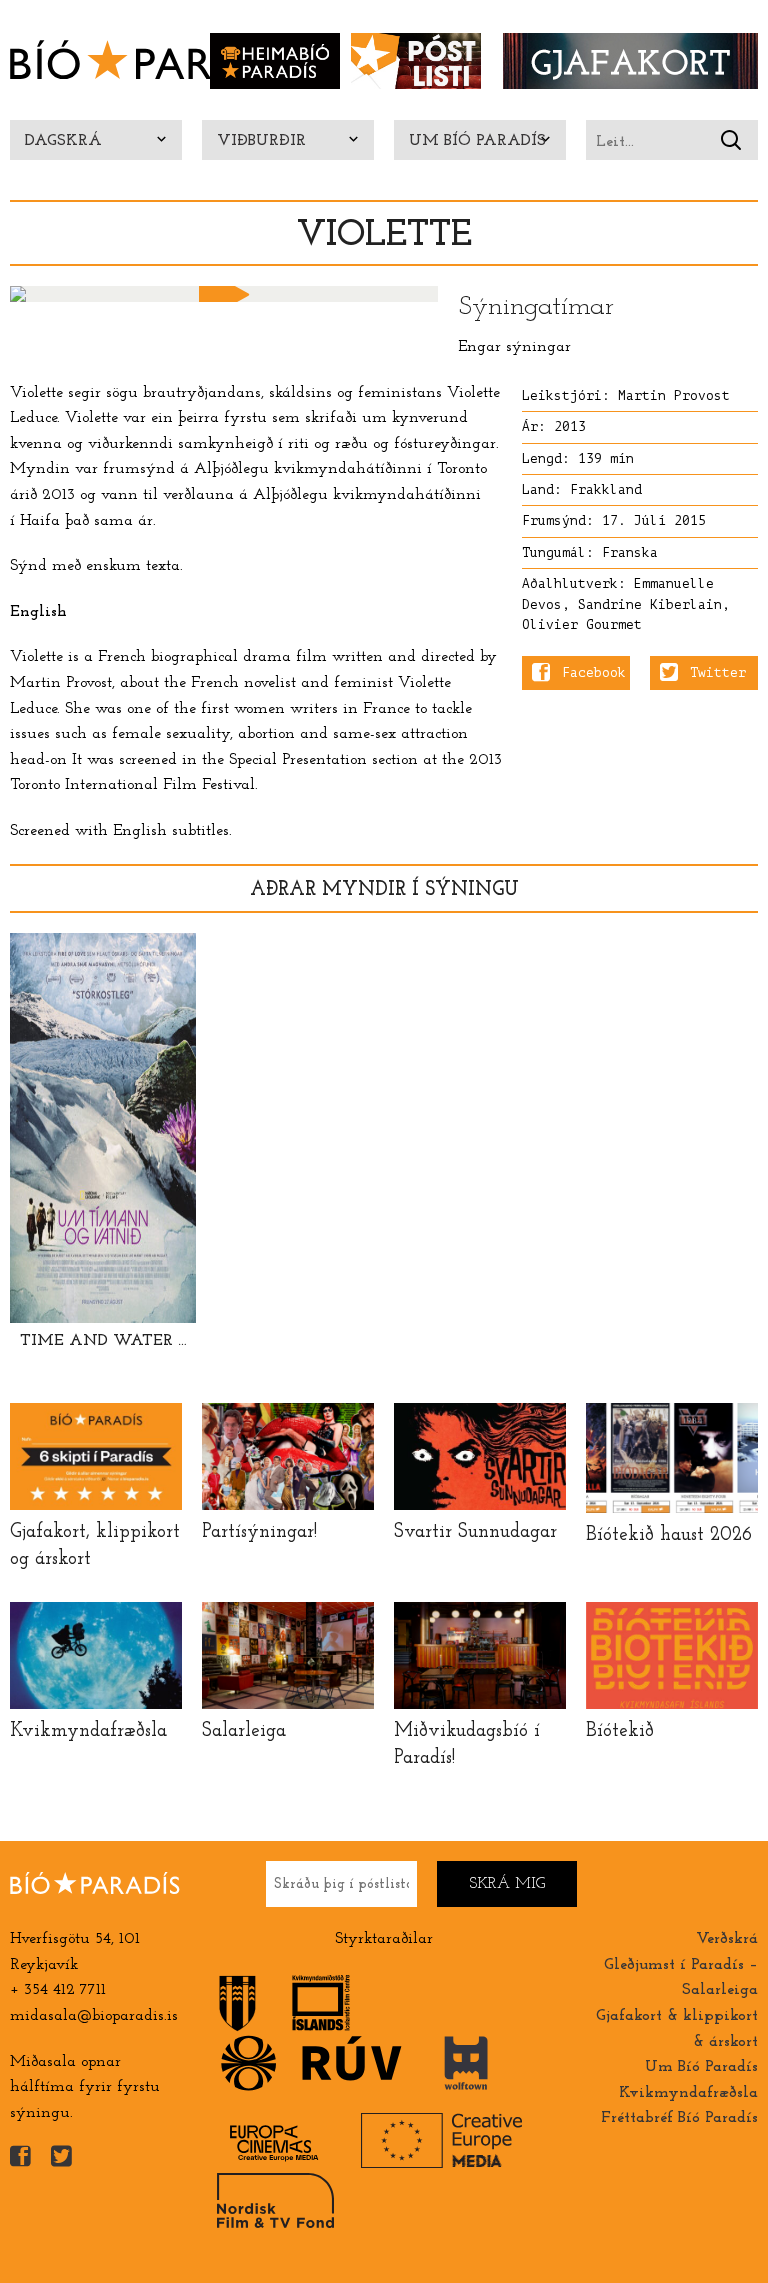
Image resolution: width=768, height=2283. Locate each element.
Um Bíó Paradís (477, 141)
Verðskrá (727, 1939)
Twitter (718, 673)
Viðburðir (261, 141)
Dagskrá (63, 141)
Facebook (594, 673)
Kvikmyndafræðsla (688, 2093)
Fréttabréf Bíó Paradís (679, 2118)
